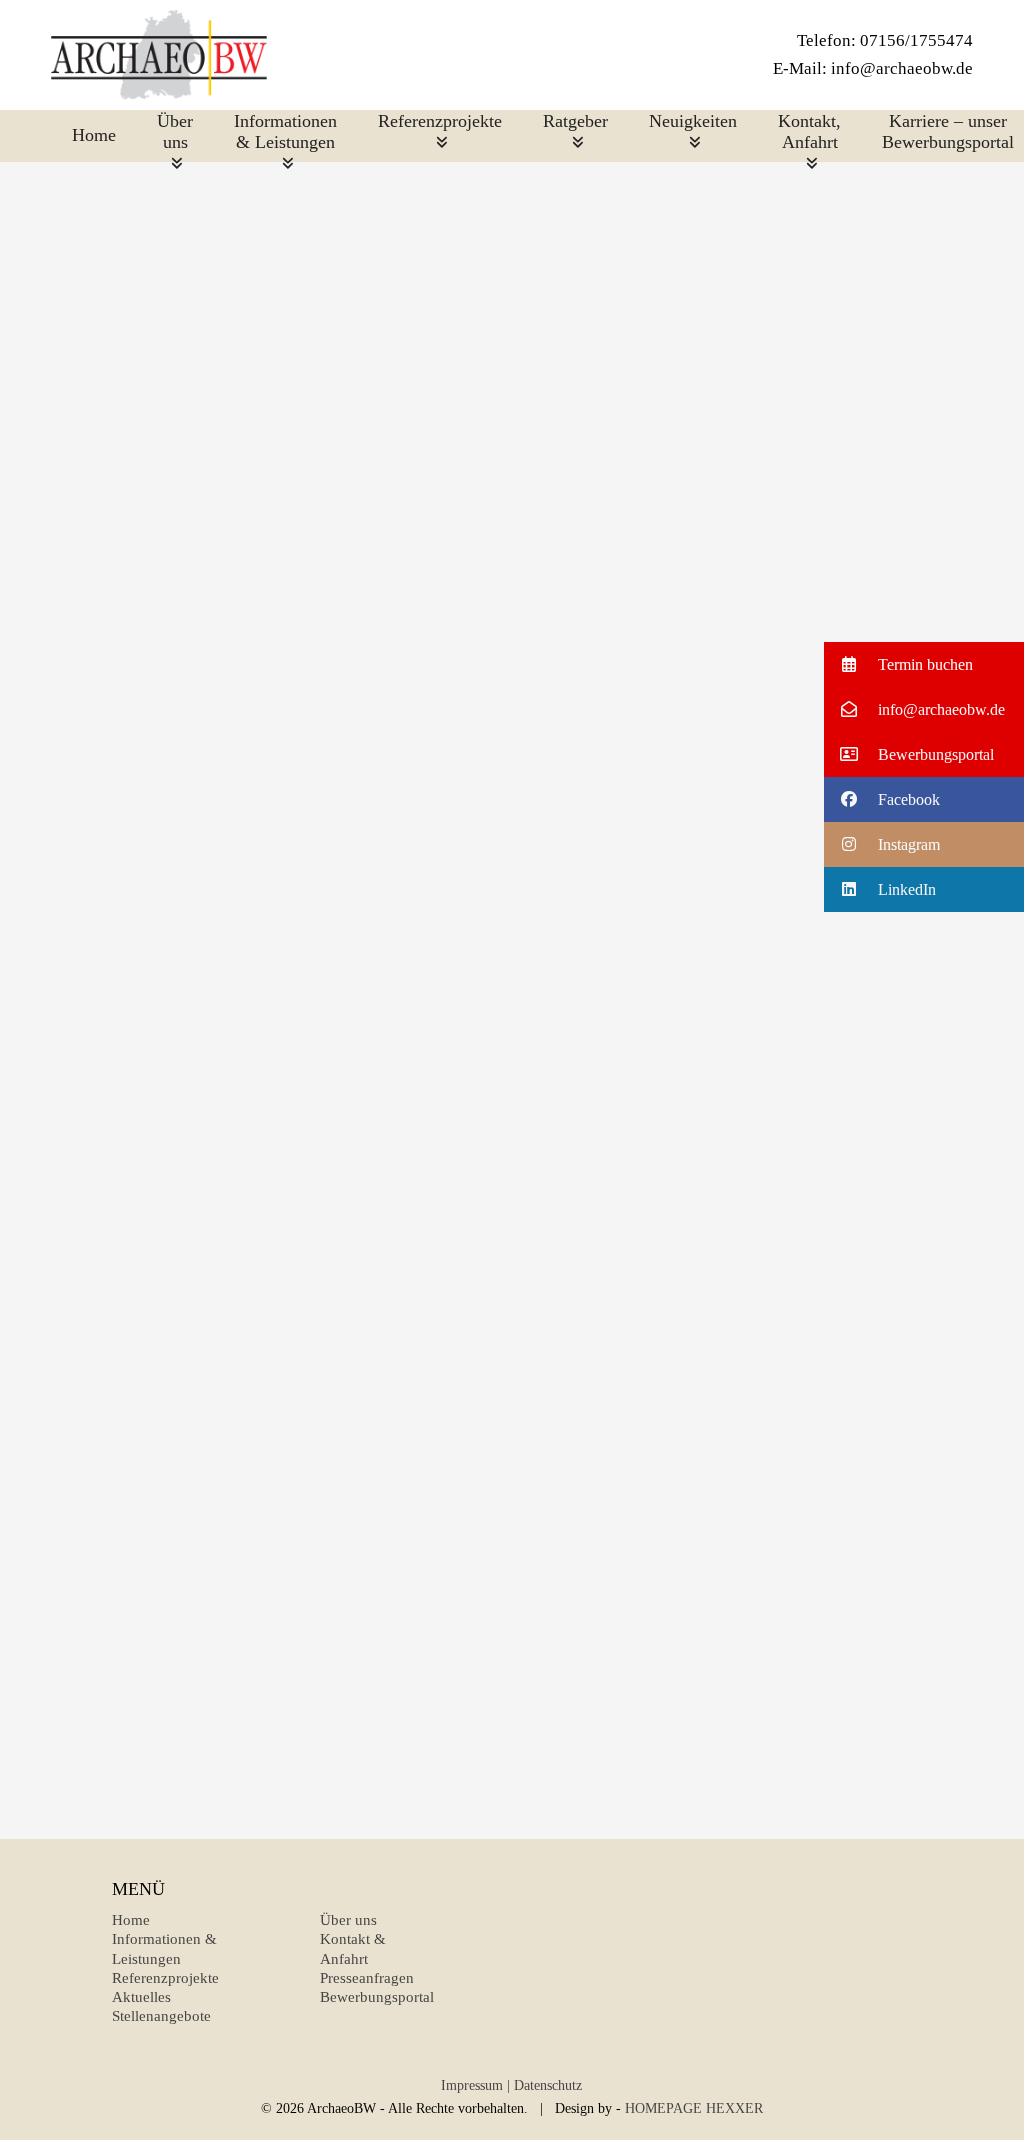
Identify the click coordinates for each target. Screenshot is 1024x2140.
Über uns (348, 1920)
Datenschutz (548, 2085)
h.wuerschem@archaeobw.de (705, 583)
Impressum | (475, 2085)
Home (131, 1920)
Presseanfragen (367, 1978)
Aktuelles (141, 1997)
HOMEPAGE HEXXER (694, 2108)
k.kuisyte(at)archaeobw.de (704, 1235)
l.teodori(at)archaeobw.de (705, 1660)
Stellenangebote (161, 2016)
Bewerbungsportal (377, 1997)
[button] (924, 664)
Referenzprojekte (165, 1978)
